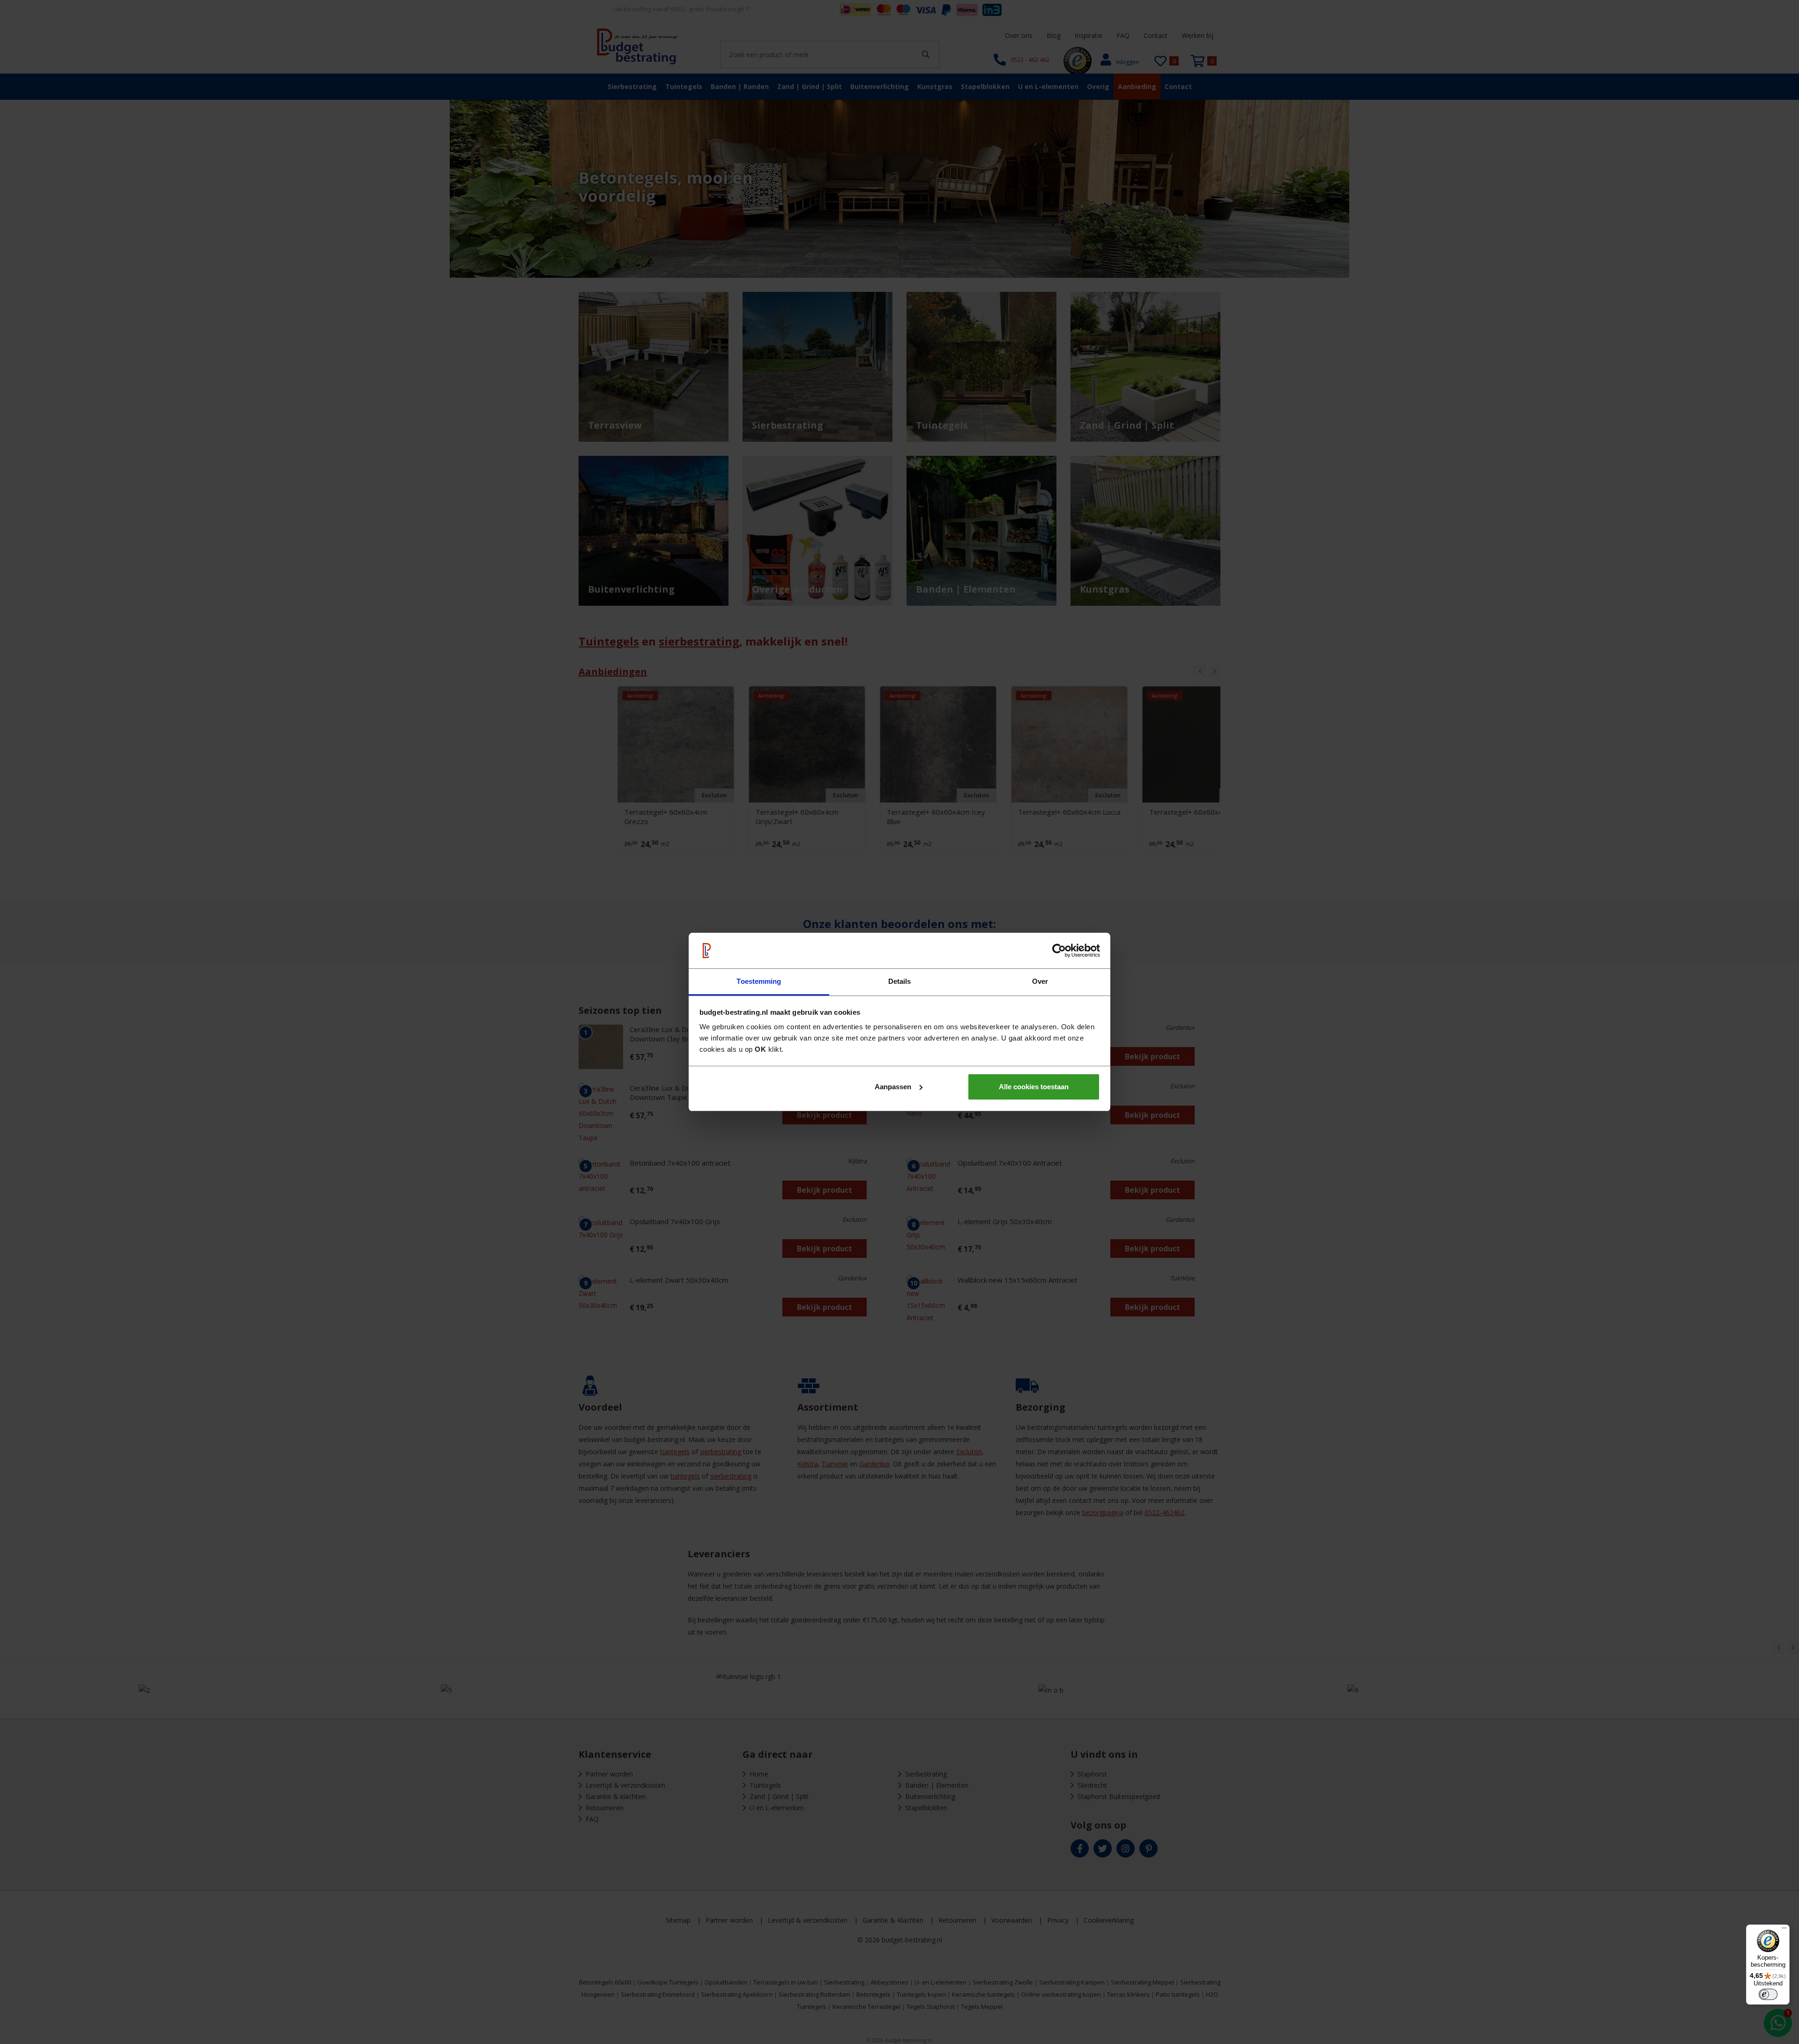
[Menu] (1784, 1930)
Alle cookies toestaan (1034, 1087)
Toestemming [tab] (759, 981)
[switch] (1768, 1994)
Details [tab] (900, 981)
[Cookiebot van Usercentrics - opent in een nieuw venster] (1059, 951)
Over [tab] (1040, 981)
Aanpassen (893, 1087)
